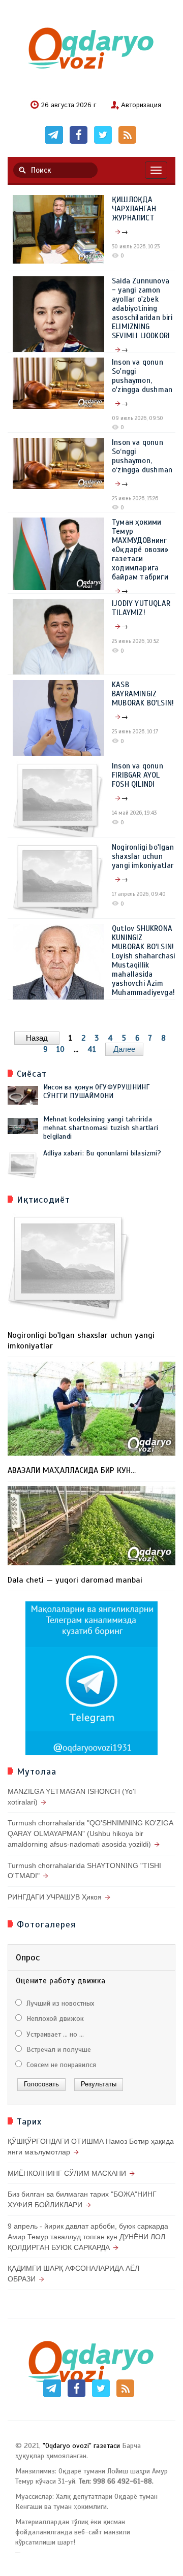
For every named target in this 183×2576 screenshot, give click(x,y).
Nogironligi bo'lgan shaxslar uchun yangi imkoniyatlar (143, 856)
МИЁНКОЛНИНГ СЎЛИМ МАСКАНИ (67, 2173)
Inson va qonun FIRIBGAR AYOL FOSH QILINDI (138, 775)
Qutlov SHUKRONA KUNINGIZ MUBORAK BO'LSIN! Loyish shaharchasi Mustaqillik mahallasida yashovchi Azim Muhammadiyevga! (144, 960)
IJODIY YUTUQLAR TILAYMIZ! (141, 608)
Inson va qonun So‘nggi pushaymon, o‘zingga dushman (142, 456)
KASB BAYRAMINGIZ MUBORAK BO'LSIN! (143, 694)
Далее (124, 1049)
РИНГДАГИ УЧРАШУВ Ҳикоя (55, 1897)
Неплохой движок (54, 2019)
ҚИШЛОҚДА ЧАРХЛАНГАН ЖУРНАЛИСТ (134, 209)
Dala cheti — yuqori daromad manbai (75, 1580)
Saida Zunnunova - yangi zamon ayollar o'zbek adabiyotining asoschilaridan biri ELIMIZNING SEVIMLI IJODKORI (142, 308)
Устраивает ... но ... (54, 2034)
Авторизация (141, 106)
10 (60, 1049)
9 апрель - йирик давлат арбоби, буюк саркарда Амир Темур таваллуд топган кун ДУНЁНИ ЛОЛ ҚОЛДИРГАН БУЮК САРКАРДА (88, 2237)
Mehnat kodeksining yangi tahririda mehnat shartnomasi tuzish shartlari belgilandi (101, 1128)
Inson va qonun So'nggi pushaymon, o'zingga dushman (142, 376)
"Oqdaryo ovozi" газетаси (81, 2446)
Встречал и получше (58, 2050)
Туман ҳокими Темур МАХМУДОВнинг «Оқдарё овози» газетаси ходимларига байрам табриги (140, 550)
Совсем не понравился (60, 2065)
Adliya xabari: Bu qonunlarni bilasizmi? (102, 1153)
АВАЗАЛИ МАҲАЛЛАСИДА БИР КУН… (72, 1470)
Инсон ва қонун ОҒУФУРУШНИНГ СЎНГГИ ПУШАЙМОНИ (96, 1091)
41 (92, 1049)
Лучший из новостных (59, 2003)
